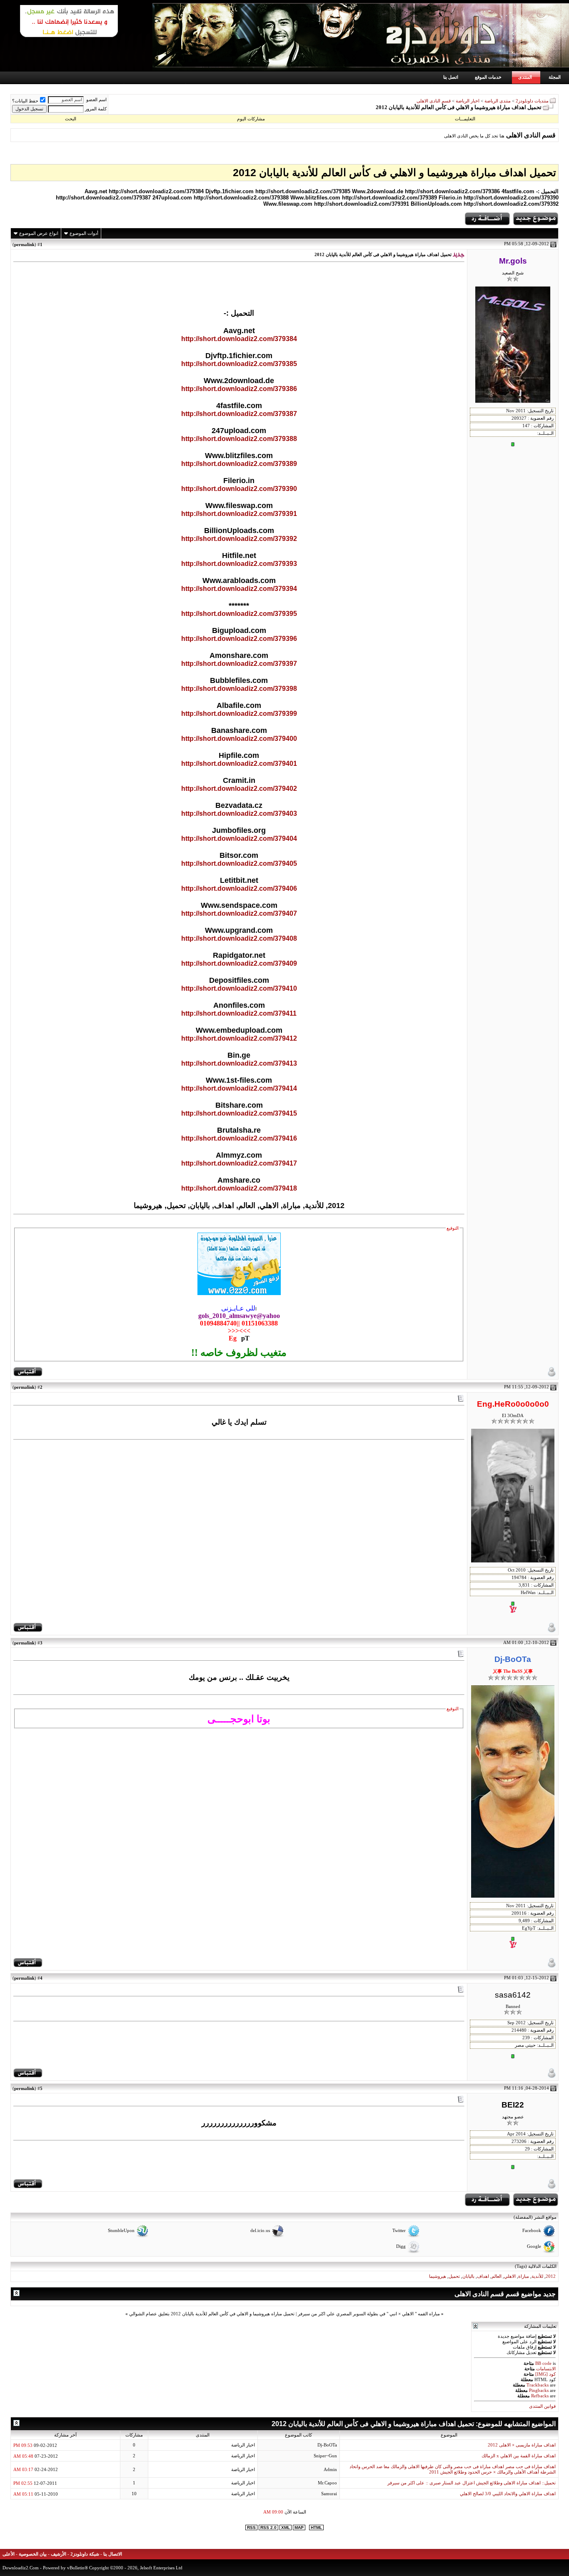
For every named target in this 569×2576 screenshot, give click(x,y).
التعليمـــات (465, 119)
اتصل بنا (451, 77)
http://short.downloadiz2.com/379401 (239, 764)
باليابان (468, 2276)
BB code (543, 2363)
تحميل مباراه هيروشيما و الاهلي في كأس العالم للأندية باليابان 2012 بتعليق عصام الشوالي (212, 2314)
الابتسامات (546, 2369)
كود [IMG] (545, 2374)
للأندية (537, 2276)
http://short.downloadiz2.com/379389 (239, 464)
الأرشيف (59, 2554)
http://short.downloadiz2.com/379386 (239, 389)
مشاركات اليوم (251, 119)
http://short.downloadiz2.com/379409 (239, 963)
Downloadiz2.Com (21, 2568)
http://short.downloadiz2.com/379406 (239, 888)
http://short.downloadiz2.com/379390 (239, 489)
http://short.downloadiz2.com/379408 (239, 938)
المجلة (555, 77)
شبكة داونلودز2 (85, 2554)
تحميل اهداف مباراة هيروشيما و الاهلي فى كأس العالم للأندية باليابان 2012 (394, 172)
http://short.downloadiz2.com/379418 (239, 1188)
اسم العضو (96, 100)
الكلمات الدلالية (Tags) (536, 2266)
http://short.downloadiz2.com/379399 (239, 714)
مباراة (524, 2276)
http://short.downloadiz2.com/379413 (239, 1063)
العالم (497, 2276)
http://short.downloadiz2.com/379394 (239, 589)
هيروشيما (438, 2276)
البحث (71, 119)
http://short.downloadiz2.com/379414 (239, 1088)
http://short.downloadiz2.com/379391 (239, 514)
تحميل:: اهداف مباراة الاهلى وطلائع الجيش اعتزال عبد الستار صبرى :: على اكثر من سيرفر (472, 2483)
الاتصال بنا (113, 2554)
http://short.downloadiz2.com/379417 (239, 1163)
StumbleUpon (121, 2231)
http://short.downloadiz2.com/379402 (239, 788)
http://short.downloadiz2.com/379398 (239, 689)
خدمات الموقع (488, 77)
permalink (24, 244)
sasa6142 (513, 1995)
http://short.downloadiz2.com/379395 (239, 614)
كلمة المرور (96, 109)
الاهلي (510, 2276)
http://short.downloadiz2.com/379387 (239, 414)
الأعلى (9, 2554)
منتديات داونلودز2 (532, 101)
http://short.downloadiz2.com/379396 (239, 639)
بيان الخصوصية (33, 2554)
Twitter (399, 2231)
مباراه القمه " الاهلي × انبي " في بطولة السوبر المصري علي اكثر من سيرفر (369, 2314)
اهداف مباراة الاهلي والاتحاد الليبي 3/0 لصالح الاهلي (508, 2494)
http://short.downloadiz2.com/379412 (239, 1038)
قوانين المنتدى (542, 2406)
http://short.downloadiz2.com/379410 (239, 988)
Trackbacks (538, 2385)
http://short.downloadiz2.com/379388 (239, 439)
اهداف (483, 2276)
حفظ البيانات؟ (25, 101)
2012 (551, 2276)
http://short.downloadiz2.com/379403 (239, 813)
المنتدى (525, 77)
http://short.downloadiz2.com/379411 (239, 1013)
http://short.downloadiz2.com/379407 (239, 913)
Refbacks (540, 2396)
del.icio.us (260, 2231)
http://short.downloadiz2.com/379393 (239, 564)
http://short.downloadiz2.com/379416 (239, 1138)
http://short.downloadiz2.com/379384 (239, 339)
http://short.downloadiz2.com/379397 (239, 664)
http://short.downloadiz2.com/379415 (239, 1113)
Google (534, 2247)
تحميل (454, 2276)
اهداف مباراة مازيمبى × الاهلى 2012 (522, 2445)
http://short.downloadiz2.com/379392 (239, 539)
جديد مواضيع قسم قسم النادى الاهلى (505, 2294)
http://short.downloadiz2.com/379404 (239, 838)
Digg (401, 2247)
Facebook (532, 2231)
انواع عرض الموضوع (39, 233)
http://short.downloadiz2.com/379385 (239, 364)
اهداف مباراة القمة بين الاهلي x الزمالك (519, 2456)
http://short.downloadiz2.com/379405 (239, 863)
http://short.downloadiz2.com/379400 (239, 739)
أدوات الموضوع (84, 233)
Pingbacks (539, 2390)
